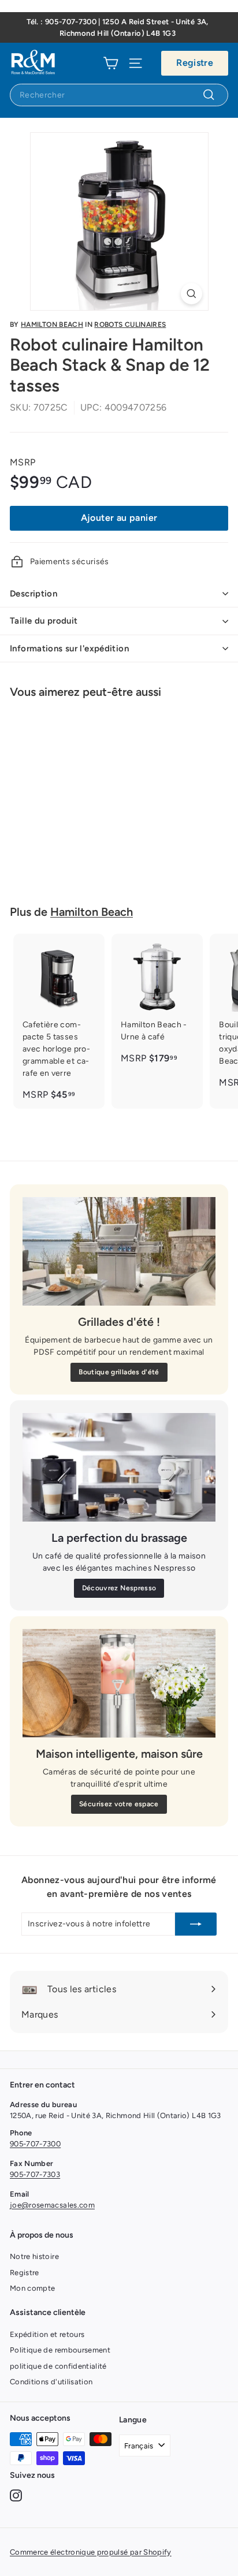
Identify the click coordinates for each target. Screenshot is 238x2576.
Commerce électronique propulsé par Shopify (91, 2552)
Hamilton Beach (52, 325)
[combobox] (119, 95)
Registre (195, 63)
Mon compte (33, 2288)
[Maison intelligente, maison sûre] (119, 1683)
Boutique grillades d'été (119, 1372)
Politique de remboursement (60, 2350)
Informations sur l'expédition (69, 648)
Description (34, 594)
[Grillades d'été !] (119, 1251)
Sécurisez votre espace (119, 1804)
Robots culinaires (130, 325)
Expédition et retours (47, 2334)
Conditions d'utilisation (51, 2382)
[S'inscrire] (196, 1924)
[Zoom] (191, 294)
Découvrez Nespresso (119, 1588)
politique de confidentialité (58, 2366)
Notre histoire (34, 2256)
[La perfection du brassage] (119, 1467)
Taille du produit (44, 621)
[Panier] (111, 63)
